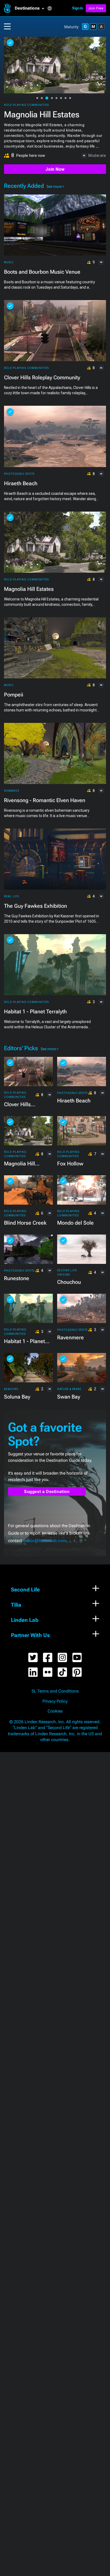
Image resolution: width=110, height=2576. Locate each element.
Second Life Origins (67, 1273)
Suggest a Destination (47, 1492)
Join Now (55, 169)
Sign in (78, 8)
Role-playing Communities (26, 105)
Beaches (11, 1389)
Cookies (55, 1711)
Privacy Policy (55, 1701)
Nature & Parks (69, 1389)
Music (9, 262)
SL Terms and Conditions (55, 1691)
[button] (31, 8)
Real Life (12, 896)
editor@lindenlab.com (45, 1541)
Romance (12, 791)
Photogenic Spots (19, 474)
